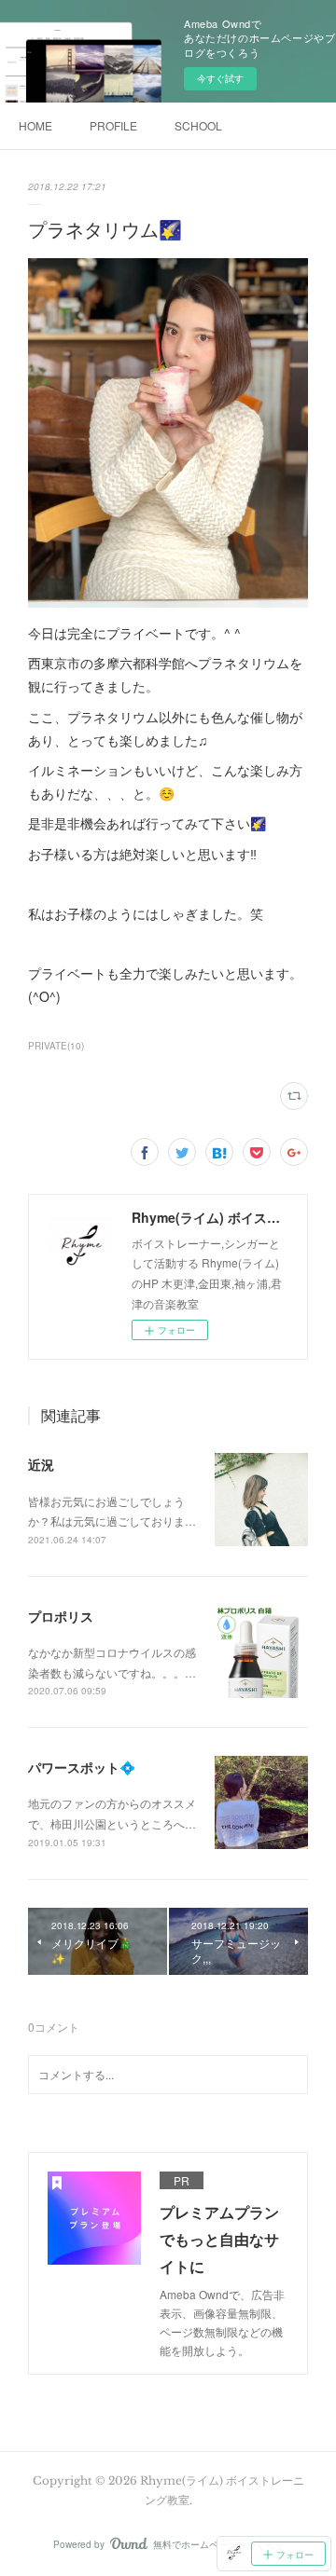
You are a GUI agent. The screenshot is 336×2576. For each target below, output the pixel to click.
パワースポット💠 (82, 1767)
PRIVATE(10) (56, 1046)
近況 (41, 1464)
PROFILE (113, 125)
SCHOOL (198, 125)
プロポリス (61, 1616)
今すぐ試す (220, 78)
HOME (35, 125)
